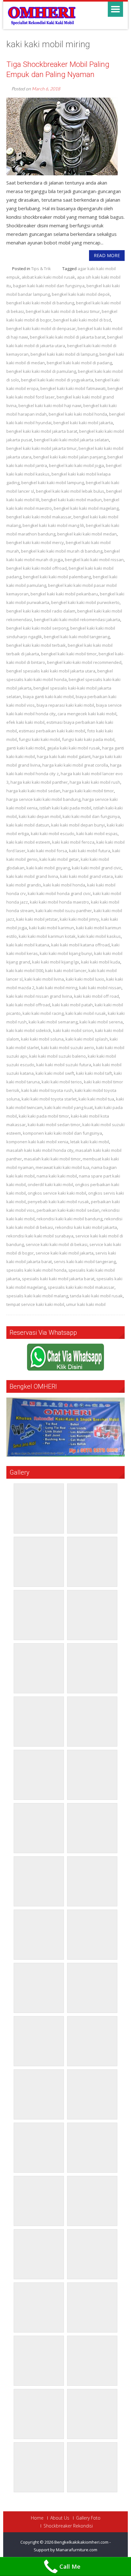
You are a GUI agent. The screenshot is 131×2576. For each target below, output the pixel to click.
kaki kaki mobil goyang (48, 868)
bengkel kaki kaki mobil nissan (94, 560)
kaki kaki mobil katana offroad (80, 945)
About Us (60, 2518)
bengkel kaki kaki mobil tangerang (77, 637)
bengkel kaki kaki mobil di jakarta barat (68, 337)
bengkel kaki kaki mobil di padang (79, 363)
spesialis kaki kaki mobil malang (37, 1296)
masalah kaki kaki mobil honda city (40, 1150)
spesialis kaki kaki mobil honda (36, 1270)
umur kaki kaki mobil (86, 1304)
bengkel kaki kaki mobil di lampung (64, 354)
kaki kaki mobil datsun (28, 825)
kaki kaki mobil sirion (73, 1030)
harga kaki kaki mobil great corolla (75, 765)
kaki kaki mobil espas (97, 834)
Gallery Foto (88, 2518)
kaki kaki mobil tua (96, 1099)
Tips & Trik (41, 269)
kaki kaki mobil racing (43, 1013)
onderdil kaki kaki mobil (50, 1184)
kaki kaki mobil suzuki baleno (58, 1056)
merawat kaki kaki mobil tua (62, 1167)
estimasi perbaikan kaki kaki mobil (52, 731)
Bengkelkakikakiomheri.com (82, 2542)
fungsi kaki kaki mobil (39, 739)
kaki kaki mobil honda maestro (59, 902)
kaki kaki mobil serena (101, 1022)
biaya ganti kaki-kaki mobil (48, 697)
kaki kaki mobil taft (94, 1073)
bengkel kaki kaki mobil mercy (35, 542)
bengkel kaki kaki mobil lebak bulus (70, 491)
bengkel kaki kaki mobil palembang (57, 577)
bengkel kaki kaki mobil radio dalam (41, 611)
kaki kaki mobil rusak (86, 1013)
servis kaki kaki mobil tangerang (85, 1262)
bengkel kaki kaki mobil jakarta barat (42, 431)
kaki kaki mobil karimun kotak (47, 936)
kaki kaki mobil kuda (101, 962)
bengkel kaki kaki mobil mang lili (53, 525)
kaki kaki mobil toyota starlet (49, 1099)
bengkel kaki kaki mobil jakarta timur (41, 448)
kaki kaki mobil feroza (73, 842)
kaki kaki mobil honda (64, 885)
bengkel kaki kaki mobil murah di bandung (62, 551)
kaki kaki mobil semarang (53, 1022)
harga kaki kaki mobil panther (39, 782)
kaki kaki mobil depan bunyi (78, 825)
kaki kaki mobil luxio (85, 979)
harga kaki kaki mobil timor (88, 791)
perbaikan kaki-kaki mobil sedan (68, 1210)
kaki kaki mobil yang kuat (69, 1107)
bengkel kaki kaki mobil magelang (86, 508)
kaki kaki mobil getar (59, 859)
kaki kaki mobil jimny (79, 919)
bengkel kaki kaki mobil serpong (37, 628)
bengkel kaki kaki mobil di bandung (40, 303)
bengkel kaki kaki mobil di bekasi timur (63, 311)
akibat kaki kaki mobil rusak (48, 277)
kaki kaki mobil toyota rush (47, 1090)
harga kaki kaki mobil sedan (33, 791)
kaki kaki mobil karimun (52, 928)
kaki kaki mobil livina (44, 979)
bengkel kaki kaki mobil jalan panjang (69, 457)
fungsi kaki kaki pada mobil (88, 739)
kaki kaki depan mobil (40, 816)
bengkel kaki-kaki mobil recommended (84, 662)
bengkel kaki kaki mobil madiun (72, 500)
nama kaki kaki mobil (57, 1176)
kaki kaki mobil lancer (66, 970)
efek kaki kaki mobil (25, 722)
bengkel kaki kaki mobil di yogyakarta (57, 380)
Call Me (70, 2566)
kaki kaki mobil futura (90, 851)
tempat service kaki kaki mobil (35, 1304)
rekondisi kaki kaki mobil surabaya (40, 1236)
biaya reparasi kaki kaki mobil (65, 705)
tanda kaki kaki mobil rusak (96, 1296)
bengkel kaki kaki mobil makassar (39, 517)
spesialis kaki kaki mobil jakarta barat (58, 1279)
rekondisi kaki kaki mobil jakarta (86, 1227)
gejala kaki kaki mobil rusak (74, 748)
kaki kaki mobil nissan (100, 988)
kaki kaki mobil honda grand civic (59, 893)
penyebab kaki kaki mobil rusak (58, 1202)
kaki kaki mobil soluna (42, 1039)
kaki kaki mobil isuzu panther (64, 911)
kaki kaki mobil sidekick (29, 1030)
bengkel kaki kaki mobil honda (78, 414)
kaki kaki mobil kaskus (99, 936)
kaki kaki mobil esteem (28, 842)
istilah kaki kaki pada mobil (65, 808)
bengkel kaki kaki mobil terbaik (36, 645)
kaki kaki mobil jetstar (37, 919)
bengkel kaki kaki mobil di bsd (82, 320)
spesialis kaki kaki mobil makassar (81, 1287)
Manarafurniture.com (77, 2550)
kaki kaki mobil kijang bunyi (66, 953)
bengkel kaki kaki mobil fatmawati (73, 388)
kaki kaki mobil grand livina (32, 876)
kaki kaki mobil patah (72, 1005)
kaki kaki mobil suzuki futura (64, 1065)
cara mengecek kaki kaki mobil (87, 714)
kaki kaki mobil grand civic (97, 868)
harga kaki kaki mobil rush (95, 782)
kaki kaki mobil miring (57, 988)
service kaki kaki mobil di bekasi (57, 1244)
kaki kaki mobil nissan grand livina (39, 996)
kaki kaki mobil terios (62, 1082)
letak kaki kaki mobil (90, 1142)
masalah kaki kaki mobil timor (52, 1159)
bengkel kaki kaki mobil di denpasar (41, 328)
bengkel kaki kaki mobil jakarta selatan (72, 440)
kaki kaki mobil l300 (25, 970)
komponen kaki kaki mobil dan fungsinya (62, 1133)
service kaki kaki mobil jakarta (65, 1253)
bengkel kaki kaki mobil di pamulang (41, 371)
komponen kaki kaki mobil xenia (37, 1142)
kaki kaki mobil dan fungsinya (91, 816)
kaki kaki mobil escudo (53, 834)
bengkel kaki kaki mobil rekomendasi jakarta (77, 620)
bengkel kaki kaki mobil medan (87, 534)
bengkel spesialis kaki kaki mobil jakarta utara (51, 671)
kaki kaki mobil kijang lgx (56, 962)
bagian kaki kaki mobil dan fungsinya (49, 286)
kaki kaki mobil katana (28, 945)
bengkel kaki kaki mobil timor (69, 654)
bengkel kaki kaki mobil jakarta (83, 423)
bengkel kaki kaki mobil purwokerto (85, 602)
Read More (107, 255)
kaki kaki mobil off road (97, 996)
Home (37, 2518)
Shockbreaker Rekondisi (68, 2526)
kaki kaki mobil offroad (28, 1005)
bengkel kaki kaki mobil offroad (37, 568)
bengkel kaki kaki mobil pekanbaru (64, 594)
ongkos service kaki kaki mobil (57, 1193)
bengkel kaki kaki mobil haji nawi (50, 406)
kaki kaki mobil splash (87, 1039)
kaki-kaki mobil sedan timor (54, 1125)
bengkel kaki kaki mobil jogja (76, 465)
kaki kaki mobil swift (55, 1073)
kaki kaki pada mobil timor (44, 1116)
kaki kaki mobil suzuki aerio (68, 1048)
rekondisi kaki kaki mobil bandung (69, 1219)
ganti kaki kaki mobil (26, 748)
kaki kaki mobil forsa (47, 851)
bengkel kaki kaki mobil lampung (53, 483)
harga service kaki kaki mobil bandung (43, 799)
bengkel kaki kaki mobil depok (81, 294)
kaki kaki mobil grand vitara (86, 876)
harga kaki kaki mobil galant (64, 756)
